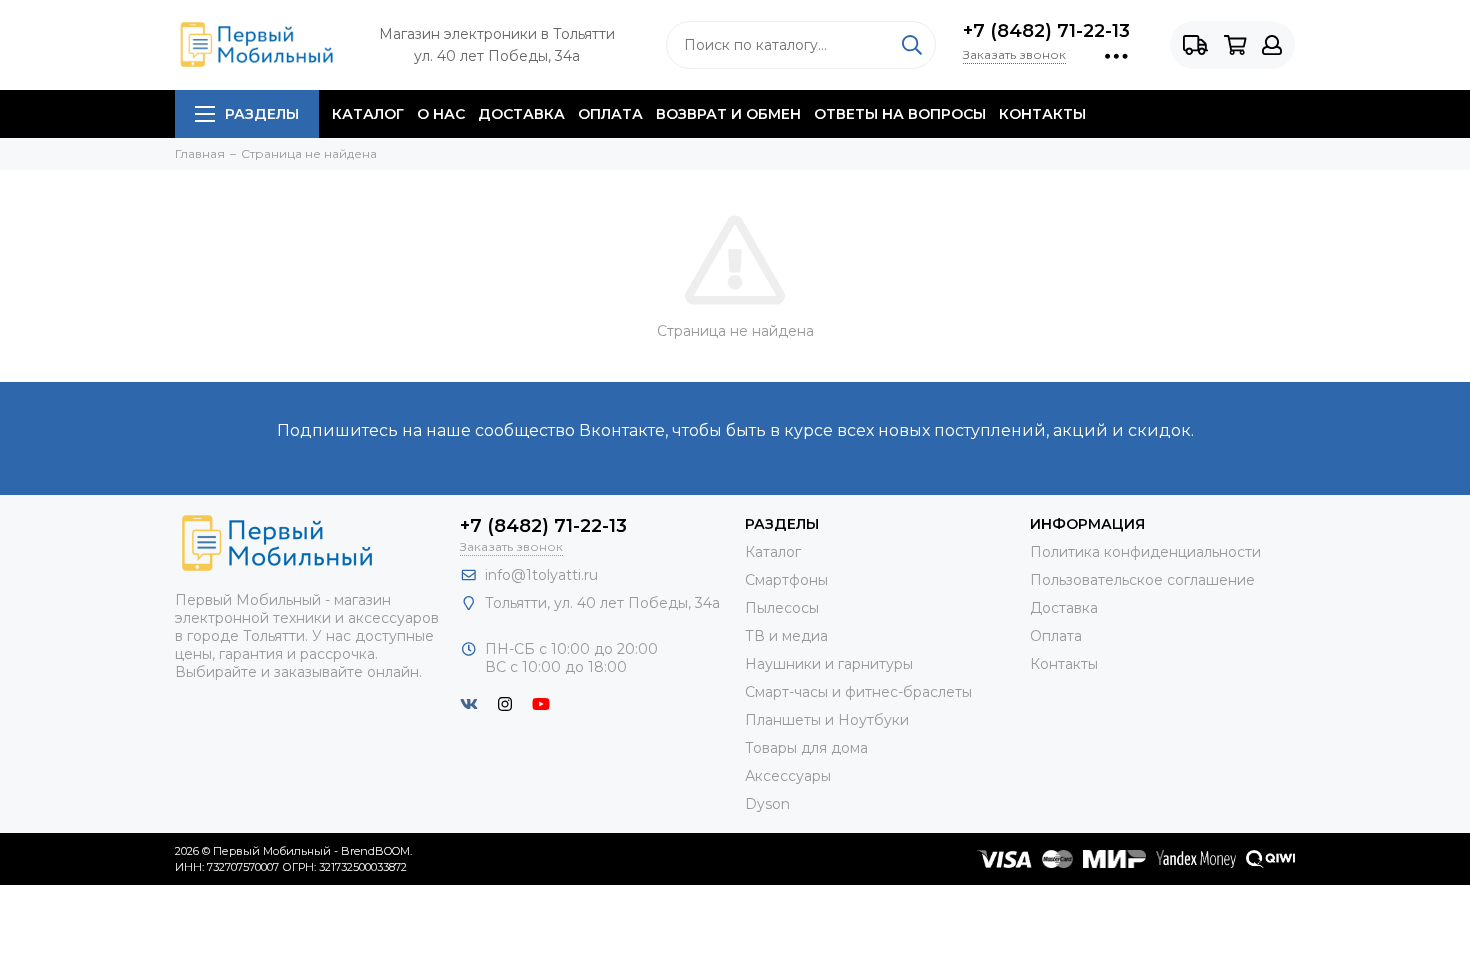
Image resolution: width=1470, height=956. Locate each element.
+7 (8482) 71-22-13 (1046, 31)
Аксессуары (788, 776)
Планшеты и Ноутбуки (827, 720)
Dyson (767, 804)
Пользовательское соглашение (1142, 580)
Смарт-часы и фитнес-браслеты (858, 692)
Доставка (521, 114)
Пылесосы (782, 608)
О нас (441, 114)
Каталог (368, 114)
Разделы (262, 114)
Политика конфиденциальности (1145, 552)
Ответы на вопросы (900, 114)
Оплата (610, 114)
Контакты (1042, 114)
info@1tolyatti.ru (541, 575)
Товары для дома (806, 748)
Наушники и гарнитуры (829, 664)
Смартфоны (786, 580)
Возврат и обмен (728, 114)
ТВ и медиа (786, 636)
